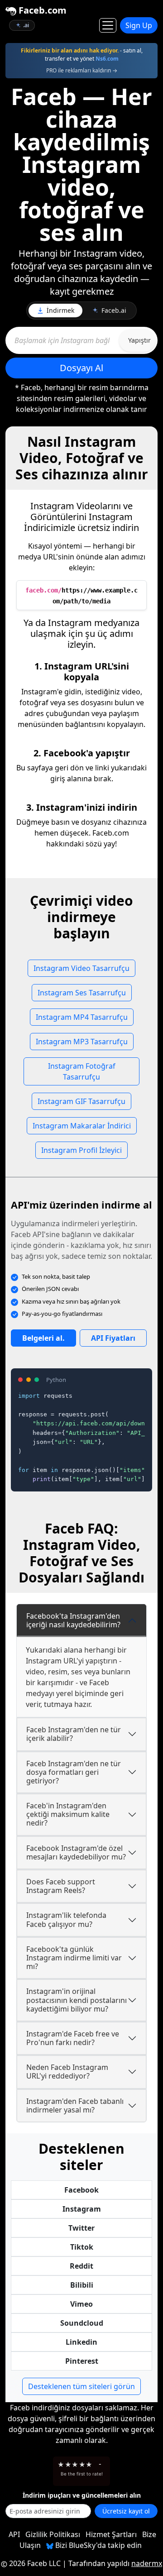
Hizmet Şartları (111, 2534)
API (14, 2534)
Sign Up (139, 25)
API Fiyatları (113, 1338)
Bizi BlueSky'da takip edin (98, 2545)
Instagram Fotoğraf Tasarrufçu (82, 1071)
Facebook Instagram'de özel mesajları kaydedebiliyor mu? (76, 1852)
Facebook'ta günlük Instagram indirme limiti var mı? (74, 1958)
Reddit (81, 2266)
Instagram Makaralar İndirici (82, 1126)
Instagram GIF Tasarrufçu (81, 1101)
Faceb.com (41, 10)
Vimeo (81, 2304)
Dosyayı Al (81, 368)
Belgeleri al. (43, 1338)
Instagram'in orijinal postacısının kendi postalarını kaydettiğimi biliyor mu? (77, 2000)
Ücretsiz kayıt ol (126, 2511)
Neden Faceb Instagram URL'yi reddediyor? (67, 2072)
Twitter (81, 2228)
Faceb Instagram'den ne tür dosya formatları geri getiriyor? (74, 1772)
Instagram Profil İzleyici (81, 1150)
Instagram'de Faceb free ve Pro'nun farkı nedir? (73, 2038)
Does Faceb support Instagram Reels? (61, 1886)
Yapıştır (139, 340)
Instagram (82, 2209)
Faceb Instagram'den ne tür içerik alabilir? (74, 1734)
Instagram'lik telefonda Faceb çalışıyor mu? (66, 1919)
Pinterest (82, 2361)
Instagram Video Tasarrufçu (81, 968)
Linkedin (81, 2342)
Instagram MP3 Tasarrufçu (82, 1042)
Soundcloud (82, 2323)
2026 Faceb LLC (35, 2563)
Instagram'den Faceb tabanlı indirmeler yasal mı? (75, 2105)
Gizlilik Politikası (53, 2534)
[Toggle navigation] (108, 25)
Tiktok (82, 2247)
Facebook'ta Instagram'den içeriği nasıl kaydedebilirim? (73, 1620)
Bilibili (82, 2285)
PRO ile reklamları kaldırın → (82, 70)
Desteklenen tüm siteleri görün (81, 2386)
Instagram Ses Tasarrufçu (82, 993)
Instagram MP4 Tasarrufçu (82, 1017)
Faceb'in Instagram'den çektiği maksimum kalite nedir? (68, 1814)
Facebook (81, 2190)
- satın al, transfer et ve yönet (82, 55)
